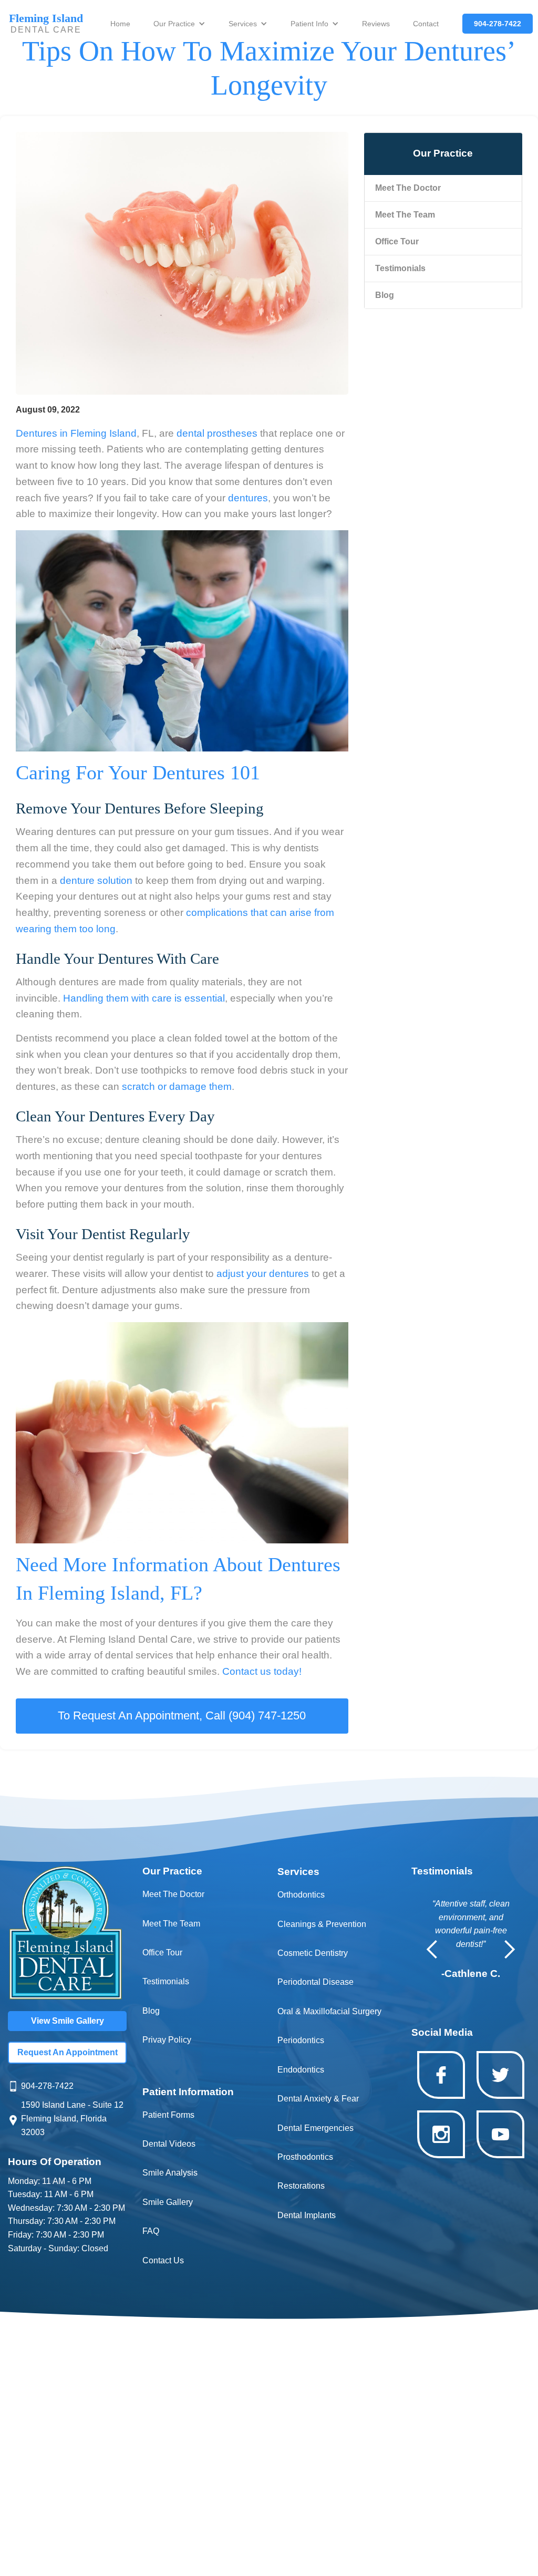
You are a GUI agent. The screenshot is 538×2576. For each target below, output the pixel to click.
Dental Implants (307, 2215)
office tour (397, 241)
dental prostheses (217, 433)
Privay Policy (167, 2040)
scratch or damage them (177, 1086)
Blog (385, 295)
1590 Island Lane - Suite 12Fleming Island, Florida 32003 (72, 2119)
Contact (426, 24)
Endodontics (301, 2070)
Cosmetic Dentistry (313, 1953)
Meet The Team (171, 1924)
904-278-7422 (47, 2086)
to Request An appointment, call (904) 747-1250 (182, 1715)
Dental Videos (169, 2144)
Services (243, 24)
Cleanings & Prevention (322, 1924)
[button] (179, 24)
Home (120, 24)
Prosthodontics (305, 2157)
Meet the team (405, 215)
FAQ (151, 2231)
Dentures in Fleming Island (76, 433)
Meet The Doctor (408, 188)
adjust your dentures (263, 1274)
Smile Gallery (168, 2202)
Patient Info (309, 24)
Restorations (301, 2186)
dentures (248, 498)
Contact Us (163, 2260)
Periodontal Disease (315, 1982)
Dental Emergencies (315, 2128)
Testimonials (166, 1981)
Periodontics (301, 2040)
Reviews (376, 24)
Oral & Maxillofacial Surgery (329, 2011)
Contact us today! (263, 1671)
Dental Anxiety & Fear (318, 2099)
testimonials (400, 268)
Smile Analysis (170, 2173)
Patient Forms (168, 2115)
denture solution (96, 880)
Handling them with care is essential (144, 998)
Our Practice (174, 24)
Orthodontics (301, 1895)
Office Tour (162, 1952)
